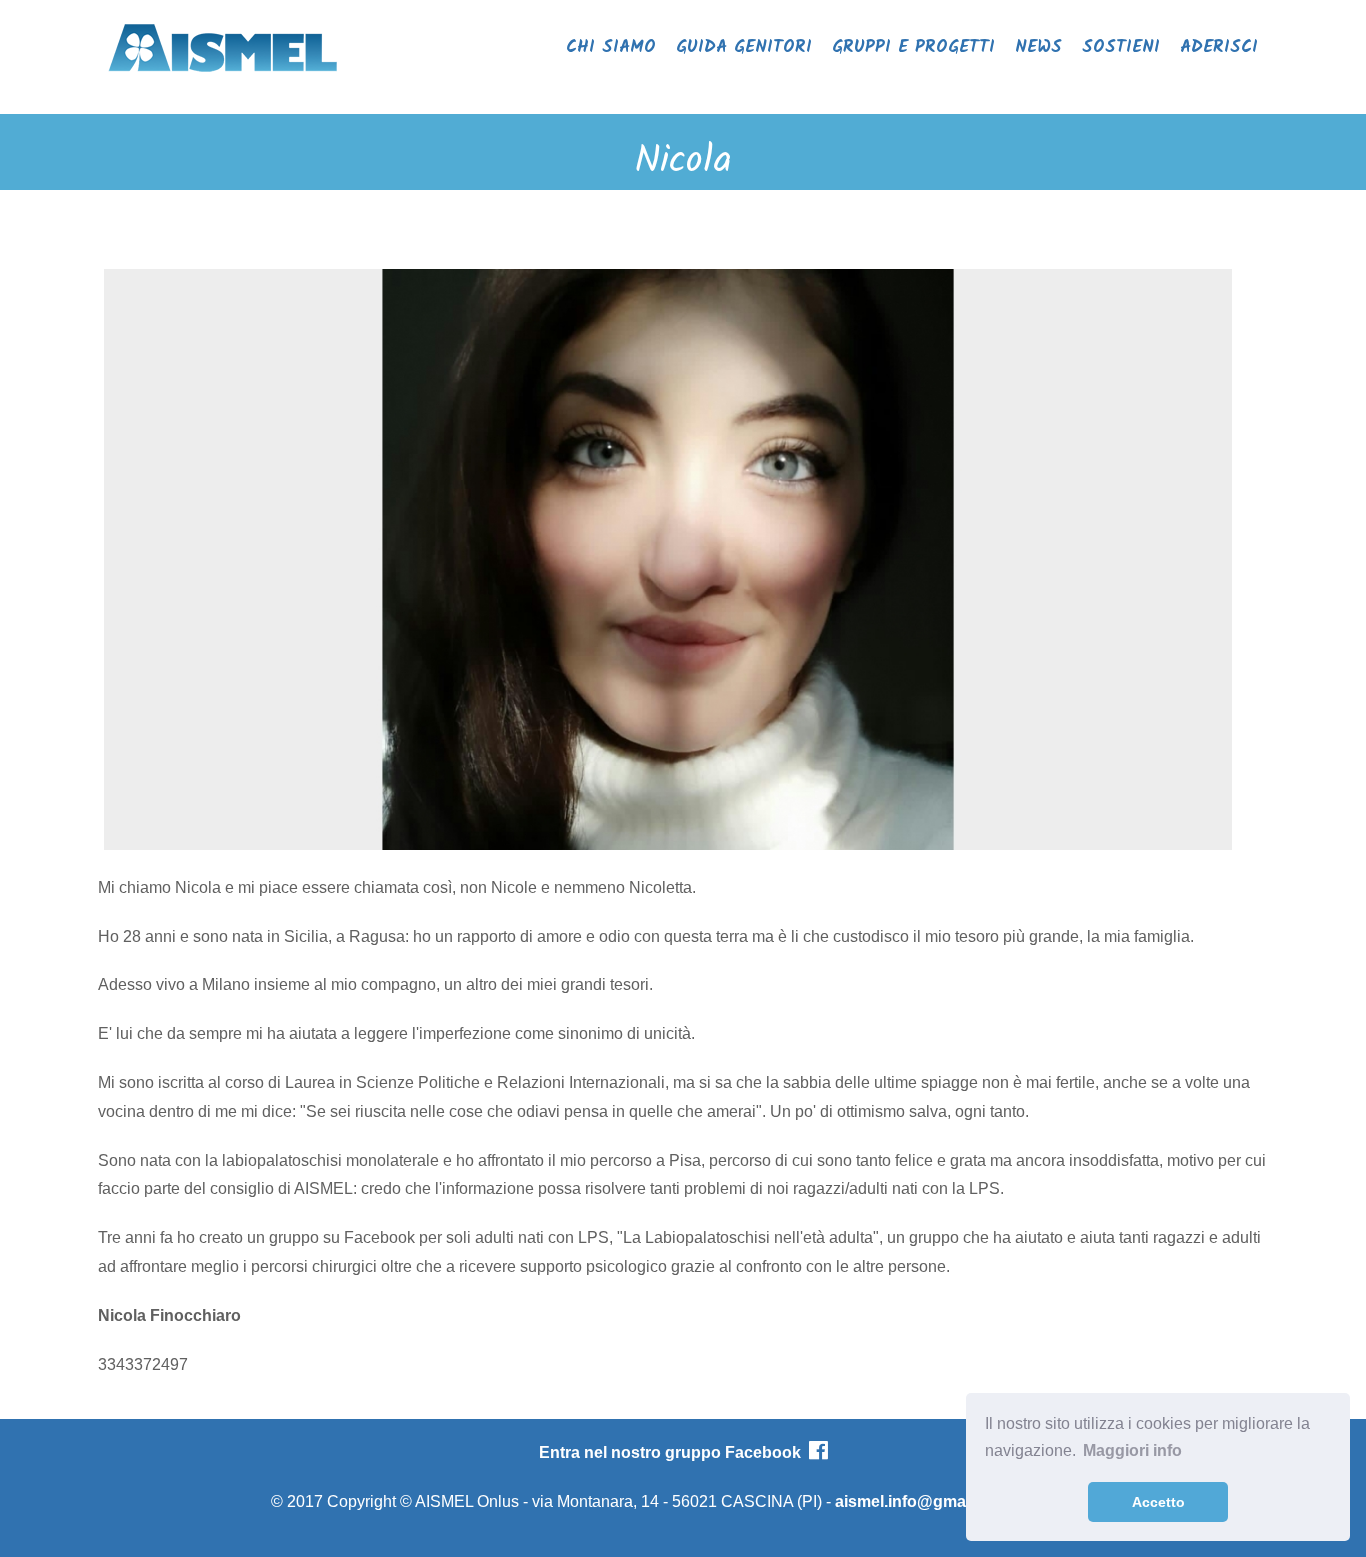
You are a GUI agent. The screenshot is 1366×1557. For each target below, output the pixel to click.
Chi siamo (611, 47)
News (1038, 47)
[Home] (223, 78)
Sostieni (1121, 47)
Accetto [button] (1158, 1502)
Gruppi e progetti (913, 47)
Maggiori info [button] (1132, 1450)
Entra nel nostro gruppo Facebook (674, 1452)
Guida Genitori (744, 47)
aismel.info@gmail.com (923, 1501)
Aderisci (1219, 47)
